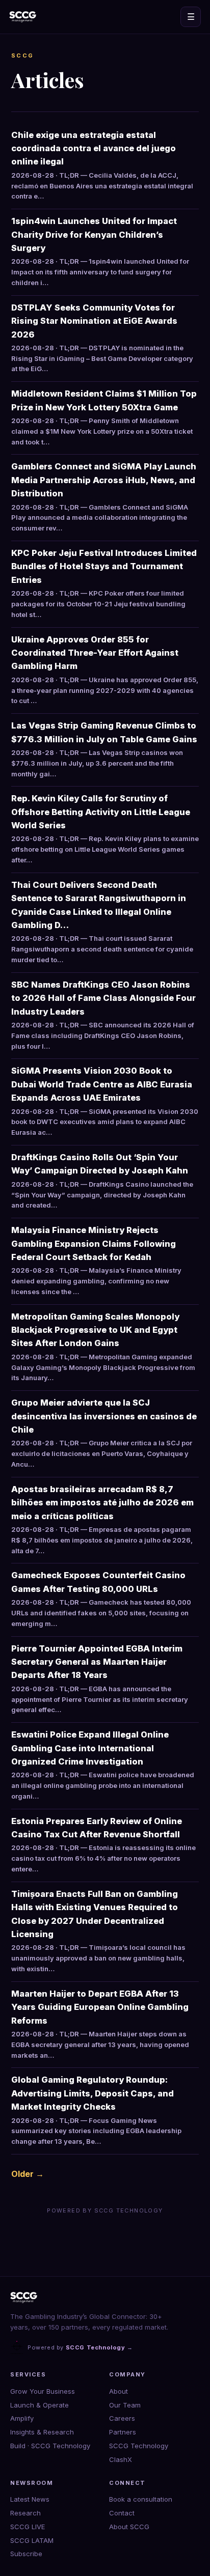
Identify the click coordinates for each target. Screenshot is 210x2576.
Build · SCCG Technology (50, 2446)
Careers (122, 2418)
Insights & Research (42, 2432)
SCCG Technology (139, 2446)
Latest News (30, 2499)
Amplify (22, 2418)
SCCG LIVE (28, 2527)
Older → (28, 2174)
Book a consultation (141, 2499)
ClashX (121, 2459)
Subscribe (26, 2554)
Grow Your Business (43, 2391)
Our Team (125, 2405)
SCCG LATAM (32, 2540)
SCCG (23, 55)
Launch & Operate (40, 2405)
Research (25, 2513)
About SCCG (129, 2527)
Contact (122, 2513)
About (119, 2391)
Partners (123, 2432)
